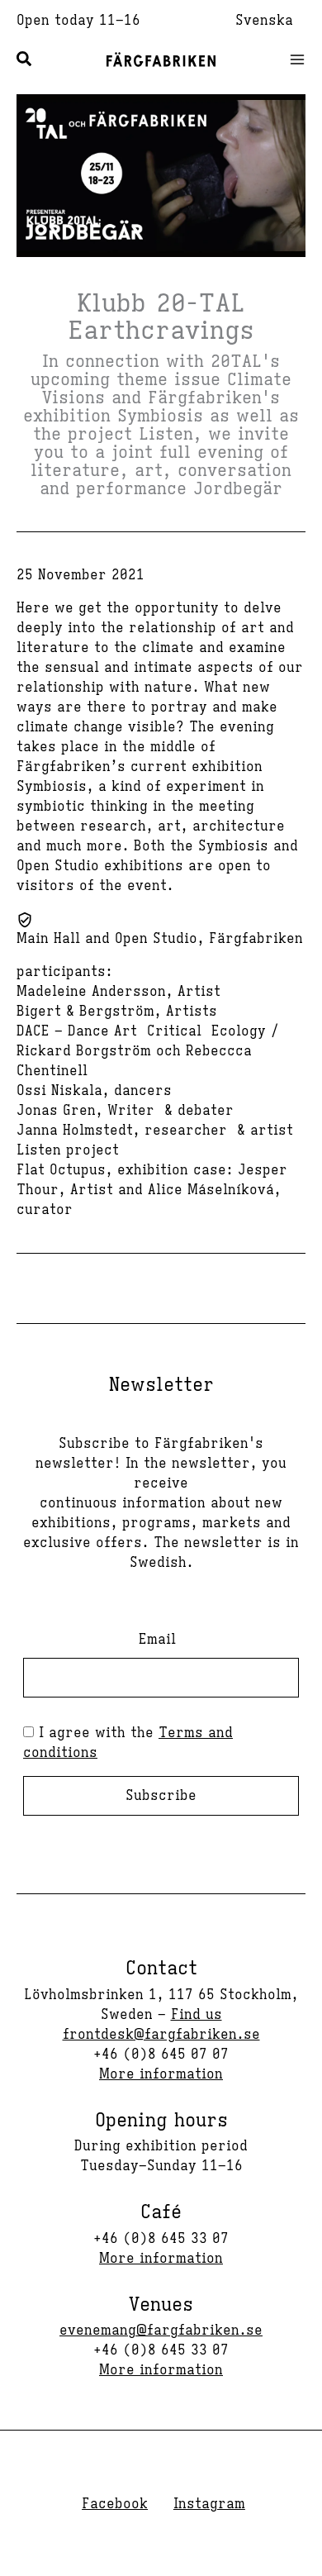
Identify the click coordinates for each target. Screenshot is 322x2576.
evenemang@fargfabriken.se (161, 2331)
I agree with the (128, 1743)
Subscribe (161, 1796)
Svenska (264, 21)
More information (161, 2074)
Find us (197, 2015)
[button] (25, 62)
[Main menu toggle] (292, 60)
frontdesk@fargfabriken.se (161, 2035)
